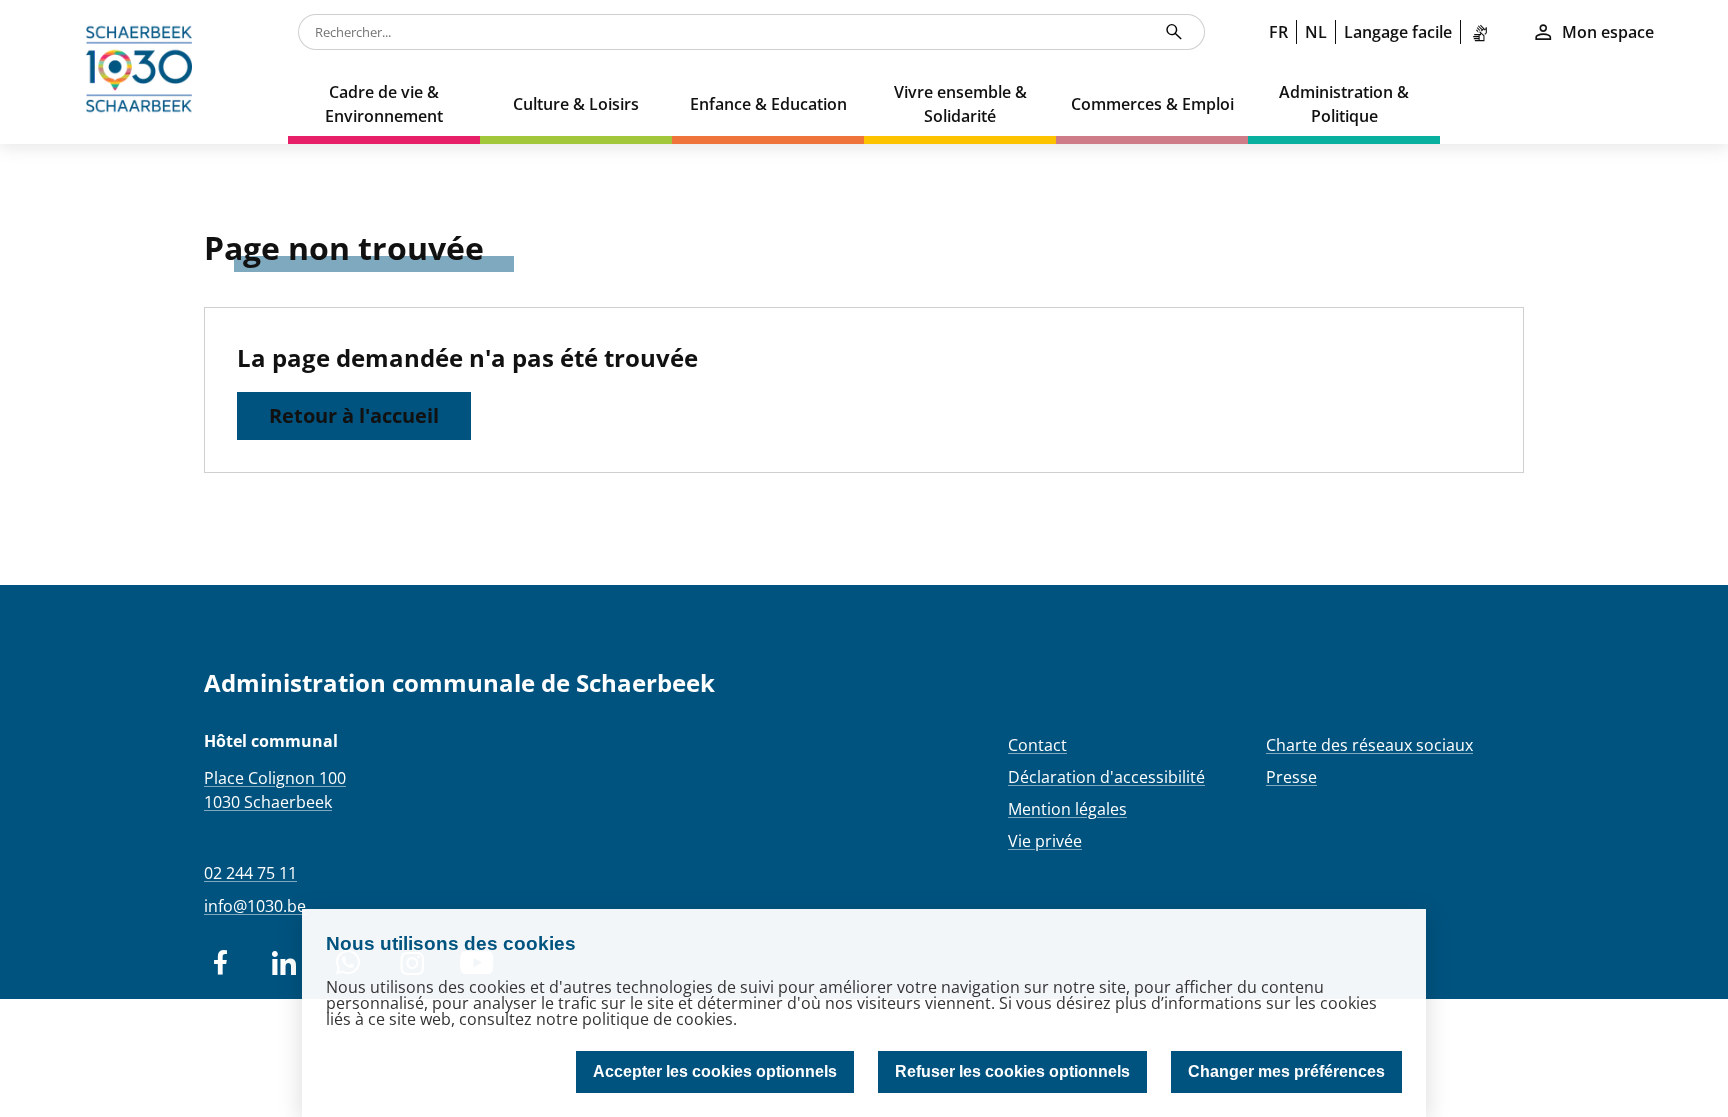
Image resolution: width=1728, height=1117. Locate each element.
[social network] (220, 963)
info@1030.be (255, 906)
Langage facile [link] (1398, 32)
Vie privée (1045, 841)
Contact (1037, 745)
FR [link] (1278, 32)
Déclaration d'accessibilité (1106, 777)
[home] (144, 72)
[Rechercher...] (1174, 32)
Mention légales (1067, 809)
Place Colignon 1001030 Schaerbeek (275, 790)
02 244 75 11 (250, 873)
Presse (1291, 777)
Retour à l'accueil (354, 415)
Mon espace (1608, 32)
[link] (1484, 32)
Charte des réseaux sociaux (1369, 745)
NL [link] (1316, 32)
